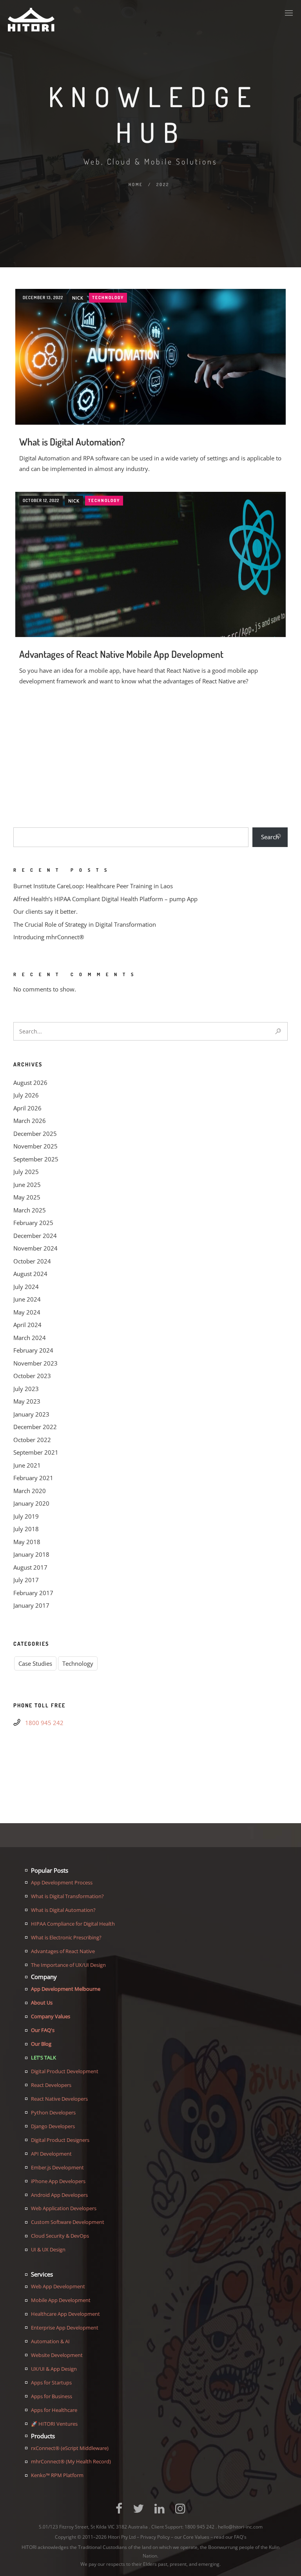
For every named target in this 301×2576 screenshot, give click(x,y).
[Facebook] (119, 2512)
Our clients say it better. (45, 911)
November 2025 (35, 1146)
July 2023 (26, 1389)
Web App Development (58, 2286)
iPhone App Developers (58, 2181)
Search (270, 837)
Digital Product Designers (60, 2140)
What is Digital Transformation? (67, 1896)
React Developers (51, 2085)
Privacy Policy (155, 2537)
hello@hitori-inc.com (240, 2527)
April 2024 (27, 1325)
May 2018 (27, 1542)
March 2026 (30, 1121)
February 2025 (33, 1223)
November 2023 (35, 1363)
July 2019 (26, 1516)
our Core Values (192, 2537)
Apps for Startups (51, 2382)
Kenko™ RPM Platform (57, 2475)
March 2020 (30, 1491)
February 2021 (33, 1478)
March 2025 (30, 1210)
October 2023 (32, 1376)
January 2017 (31, 1605)
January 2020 (31, 1503)
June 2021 (27, 1465)
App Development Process (62, 1882)
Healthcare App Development (65, 2314)
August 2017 (30, 1567)
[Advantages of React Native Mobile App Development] (150, 582)
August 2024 (30, 1274)
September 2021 (36, 1452)
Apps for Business (52, 2396)
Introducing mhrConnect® (49, 937)
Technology (108, 298)
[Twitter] (138, 2512)
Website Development (57, 2355)
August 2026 (30, 1083)
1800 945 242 (44, 1723)
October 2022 (32, 1440)
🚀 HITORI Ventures (54, 2424)
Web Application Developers (64, 2208)
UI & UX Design (48, 2249)
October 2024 (32, 1261)
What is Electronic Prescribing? (66, 1937)
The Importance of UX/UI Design (68, 1965)
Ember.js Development (57, 2167)
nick (78, 298)
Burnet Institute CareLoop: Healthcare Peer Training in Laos (93, 886)
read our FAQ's (230, 2537)
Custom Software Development (68, 2222)
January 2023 (31, 1414)
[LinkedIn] (160, 2512)
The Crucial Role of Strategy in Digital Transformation (85, 924)
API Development (51, 2154)
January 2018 (31, 1554)
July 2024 (26, 1287)
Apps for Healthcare (54, 2410)
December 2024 (35, 1236)
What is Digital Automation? (72, 442)
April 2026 (27, 1108)
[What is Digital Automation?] (150, 357)
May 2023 (27, 1401)
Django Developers (53, 2126)
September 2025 (36, 1159)
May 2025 (27, 1197)
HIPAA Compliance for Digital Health (73, 1924)
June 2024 (27, 1299)
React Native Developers (59, 2099)
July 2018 (26, 1529)
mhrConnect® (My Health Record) (71, 2461)
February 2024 (33, 1350)
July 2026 (26, 1095)
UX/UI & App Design (54, 2369)
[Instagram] (180, 2512)
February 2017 (33, 1593)
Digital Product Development (65, 2071)
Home (136, 184)
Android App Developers (59, 2195)
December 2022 (35, 1427)
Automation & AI (50, 2341)
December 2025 (35, 1134)
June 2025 (27, 1185)
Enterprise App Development (65, 2328)
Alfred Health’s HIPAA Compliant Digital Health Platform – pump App (105, 899)
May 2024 (27, 1312)
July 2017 (26, 1580)
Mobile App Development (61, 2300)
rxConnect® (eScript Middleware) (70, 2448)
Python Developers (53, 2112)
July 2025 (26, 1172)
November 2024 (35, 1248)
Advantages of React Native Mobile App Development (121, 654)
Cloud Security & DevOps (60, 2236)
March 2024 (30, 1338)
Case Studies (35, 1663)
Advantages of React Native (63, 1951)
